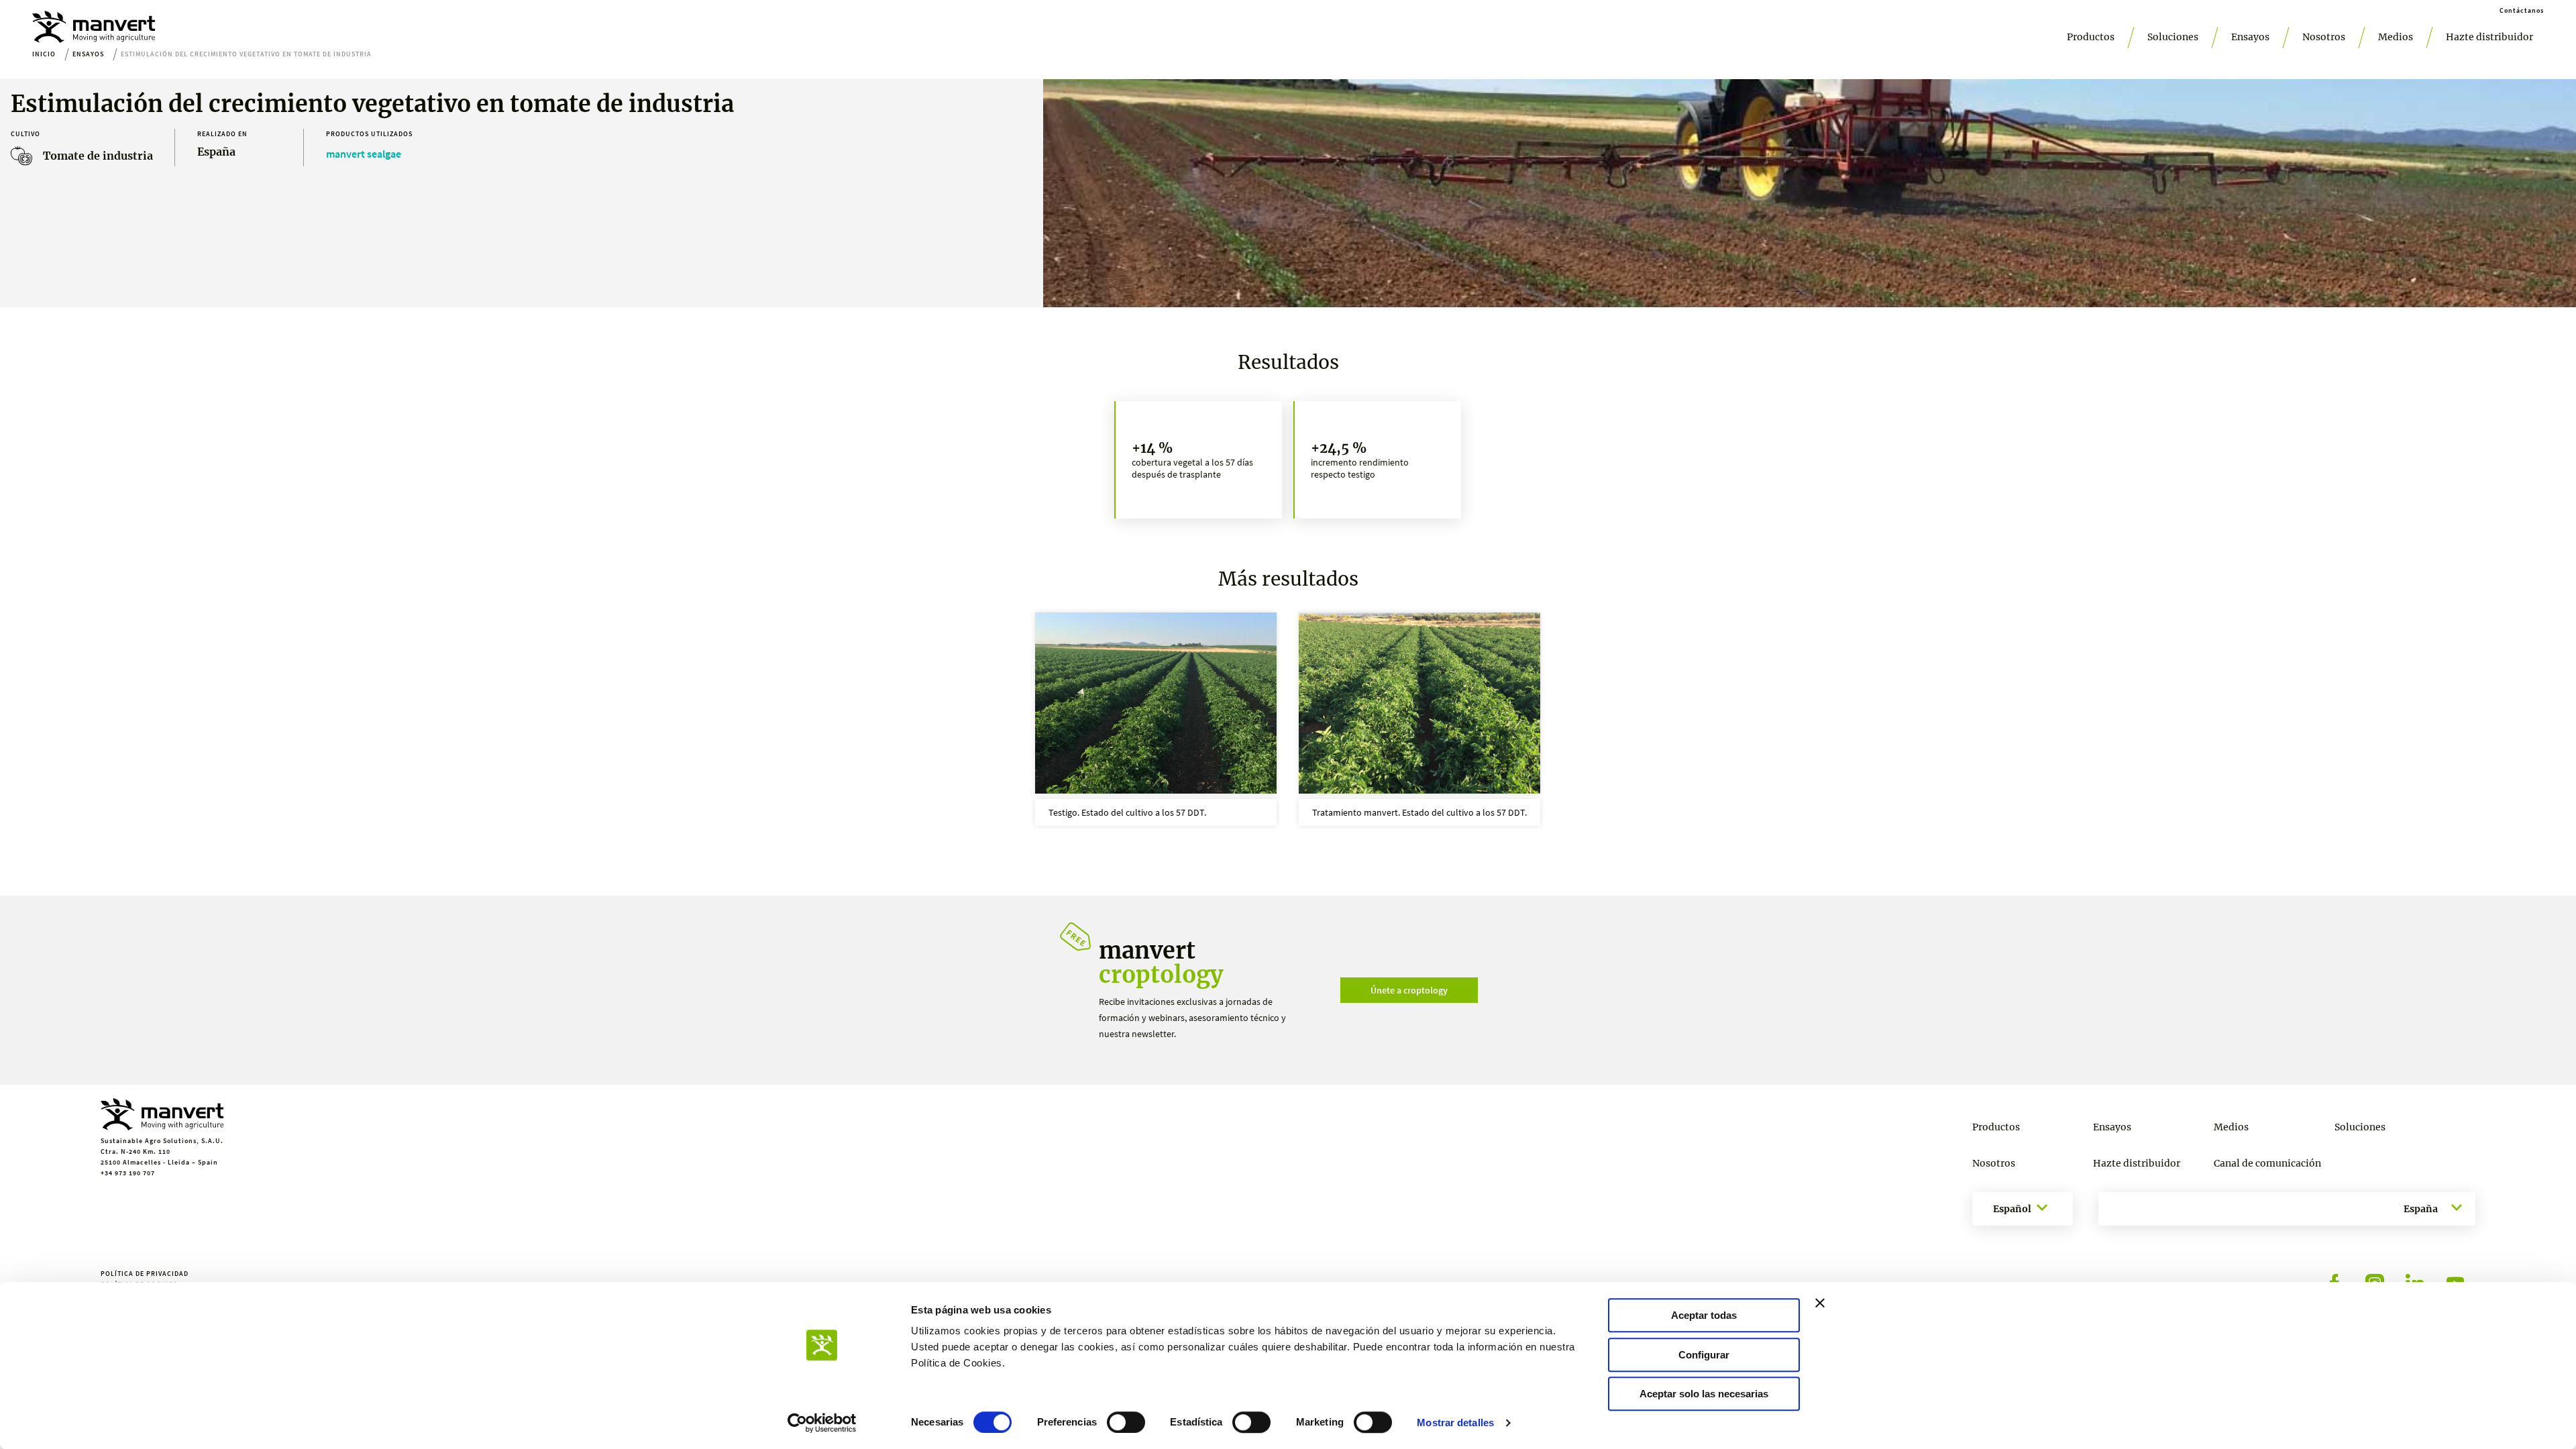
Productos (2091, 37)
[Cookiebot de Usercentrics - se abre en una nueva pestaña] (822, 1423)
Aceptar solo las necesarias (1704, 1394)
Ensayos (2250, 37)
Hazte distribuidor (2489, 37)
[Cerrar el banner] (1820, 1303)
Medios (2396, 37)
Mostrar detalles (1455, 1423)
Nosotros (2324, 37)
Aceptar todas (1704, 1315)
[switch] (1126, 1422)
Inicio (44, 54)
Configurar (1704, 1355)
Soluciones (2173, 37)
